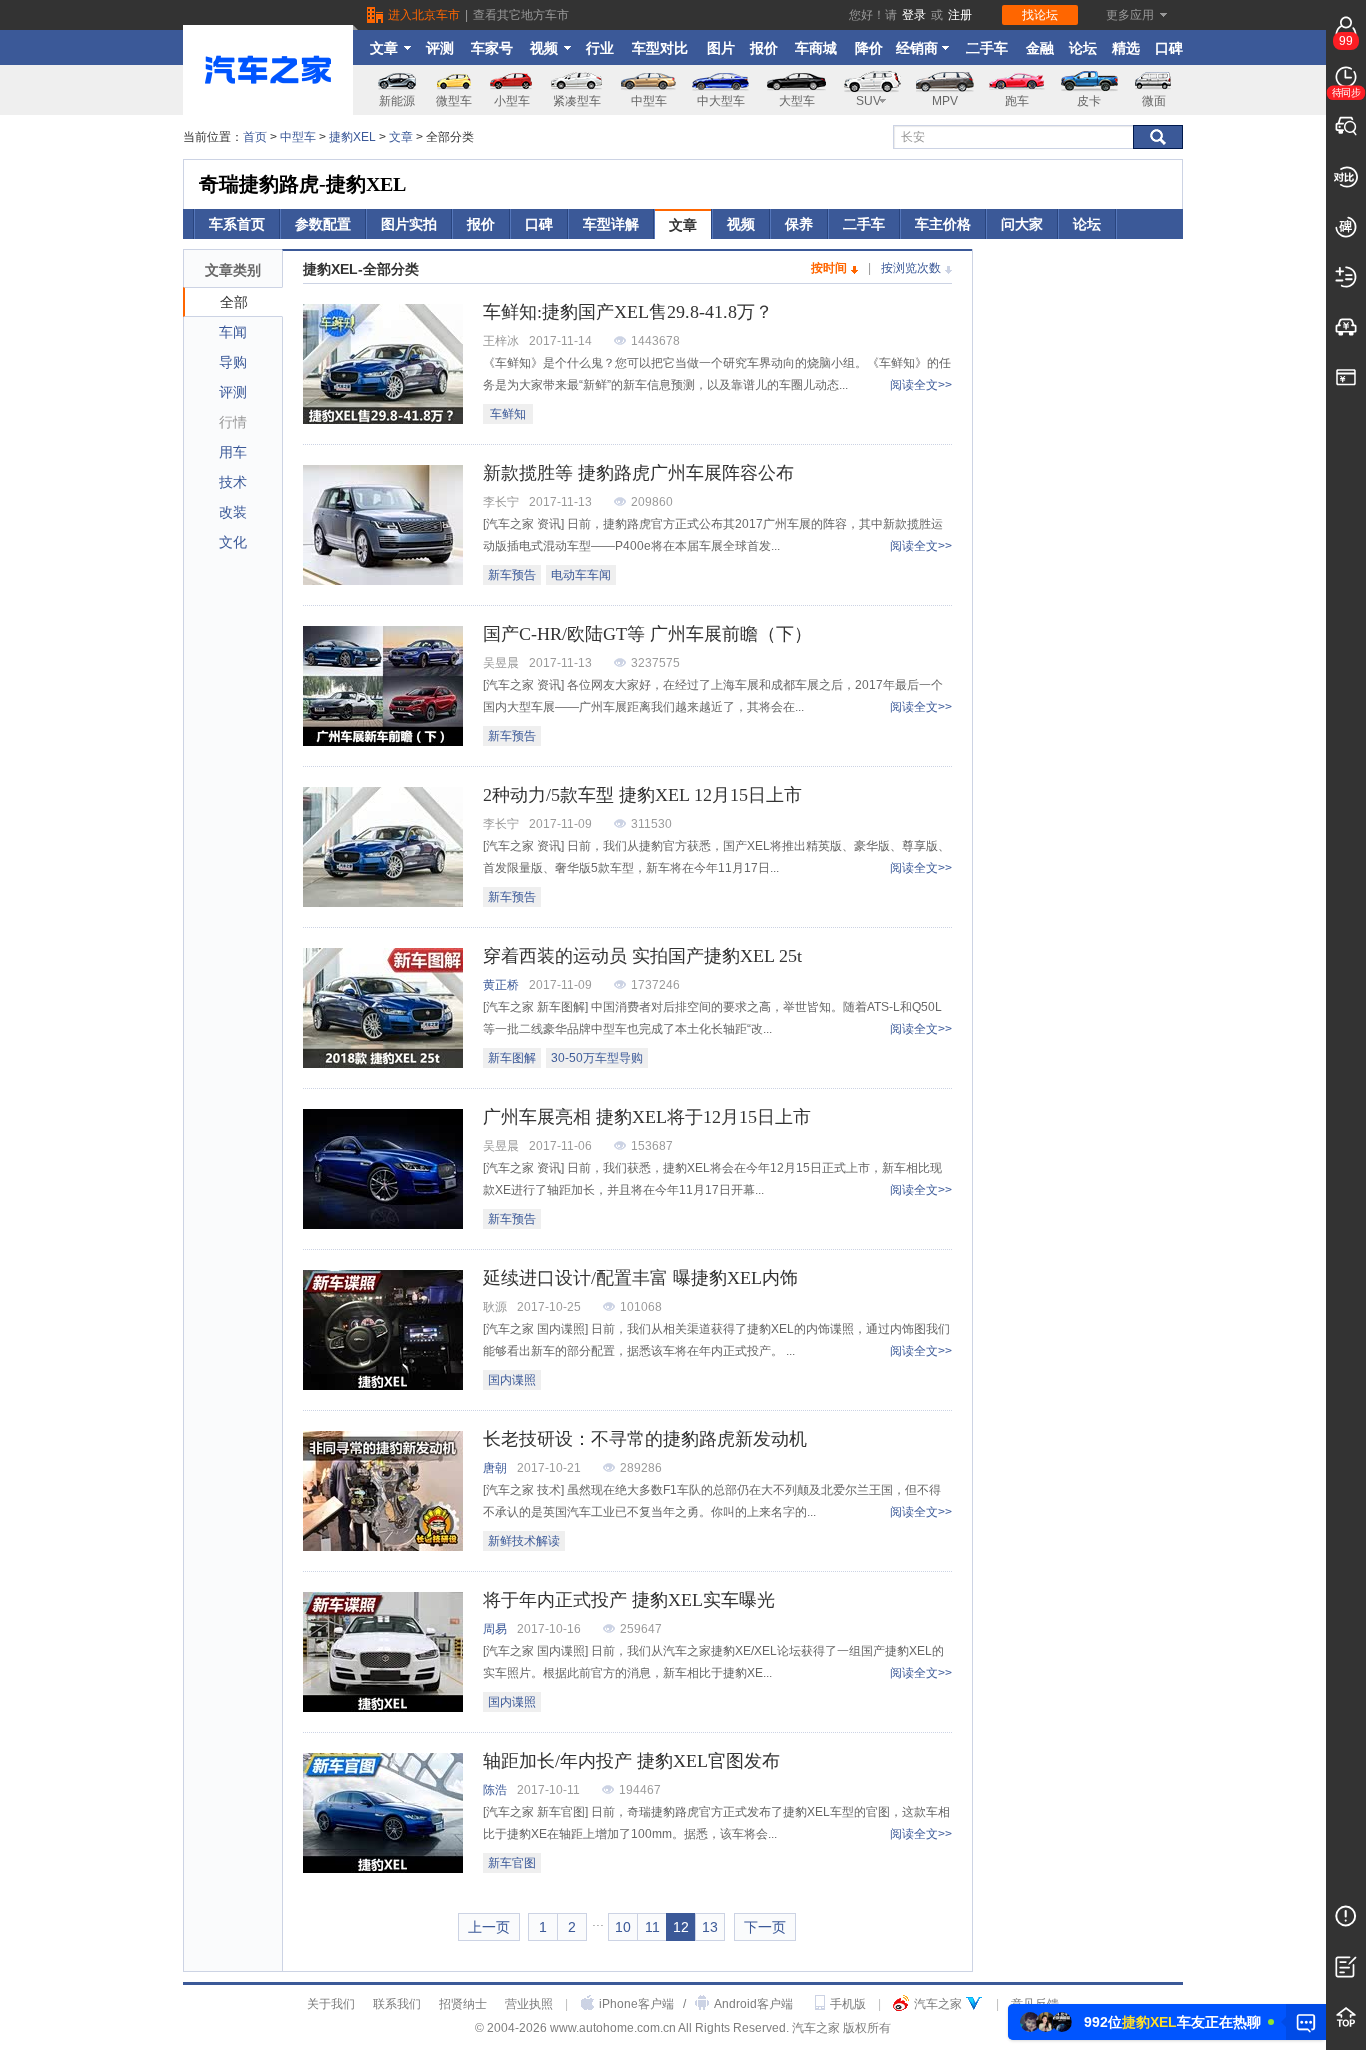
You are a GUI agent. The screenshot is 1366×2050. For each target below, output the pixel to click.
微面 (1154, 101)
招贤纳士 (463, 2004)
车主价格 (943, 224)
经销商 (917, 48)
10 (623, 1927)
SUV (868, 101)
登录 (914, 15)
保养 (799, 224)
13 (710, 1927)
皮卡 (1089, 101)
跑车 (1017, 101)
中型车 (649, 101)
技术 (233, 482)
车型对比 (660, 48)
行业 (600, 48)
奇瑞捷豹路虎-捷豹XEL (302, 184)
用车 (233, 452)
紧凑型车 (577, 101)
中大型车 (721, 101)
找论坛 (1040, 15)
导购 (233, 362)
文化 (233, 542)
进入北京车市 (424, 15)
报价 (764, 48)
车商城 (816, 48)
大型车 (797, 101)
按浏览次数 (911, 268)
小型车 (512, 101)
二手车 (987, 48)
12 (681, 1927)
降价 (869, 48)
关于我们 (331, 2004)
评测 (440, 48)
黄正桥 (501, 985)
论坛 (1083, 48)
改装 (233, 512)
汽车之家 (938, 2004)
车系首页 (237, 224)
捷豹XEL (352, 137)
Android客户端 (753, 2004)
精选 (1126, 48)
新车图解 (512, 1058)
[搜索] (1158, 137)
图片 (721, 48)
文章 (384, 48)
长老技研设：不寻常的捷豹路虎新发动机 (645, 1439)
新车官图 (512, 1863)
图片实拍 (409, 224)
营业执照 (529, 2004)
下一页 (765, 1927)
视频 (544, 48)
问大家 (1022, 224)
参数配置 (323, 224)
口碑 (1169, 48)
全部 (234, 302)
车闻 (233, 332)
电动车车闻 (581, 575)
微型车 (454, 101)
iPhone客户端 (636, 2004)
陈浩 (495, 1790)
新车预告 (512, 575)
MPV (945, 101)
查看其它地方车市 (521, 15)
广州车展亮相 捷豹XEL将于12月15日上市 (647, 1117)
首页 (255, 137)
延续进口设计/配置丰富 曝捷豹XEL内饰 (640, 1278)
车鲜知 (508, 414)
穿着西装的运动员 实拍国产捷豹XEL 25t (642, 956)
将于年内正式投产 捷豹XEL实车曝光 (629, 1600)
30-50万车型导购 (597, 1058)
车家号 (492, 48)
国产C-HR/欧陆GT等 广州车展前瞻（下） (647, 634)
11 (652, 1927)
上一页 (489, 1927)
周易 (495, 1629)
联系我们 (397, 2004)
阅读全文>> (921, 385)
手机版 (848, 2004)
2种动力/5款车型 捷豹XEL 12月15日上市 (642, 795)
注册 (960, 15)
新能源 (397, 101)
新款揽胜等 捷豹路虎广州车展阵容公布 (638, 473)
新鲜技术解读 (524, 1541)
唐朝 (495, 1468)
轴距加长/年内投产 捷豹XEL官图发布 (631, 1761)
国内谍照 (512, 1380)
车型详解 (611, 224)
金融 (1040, 48)
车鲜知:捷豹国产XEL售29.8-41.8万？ (628, 312)
